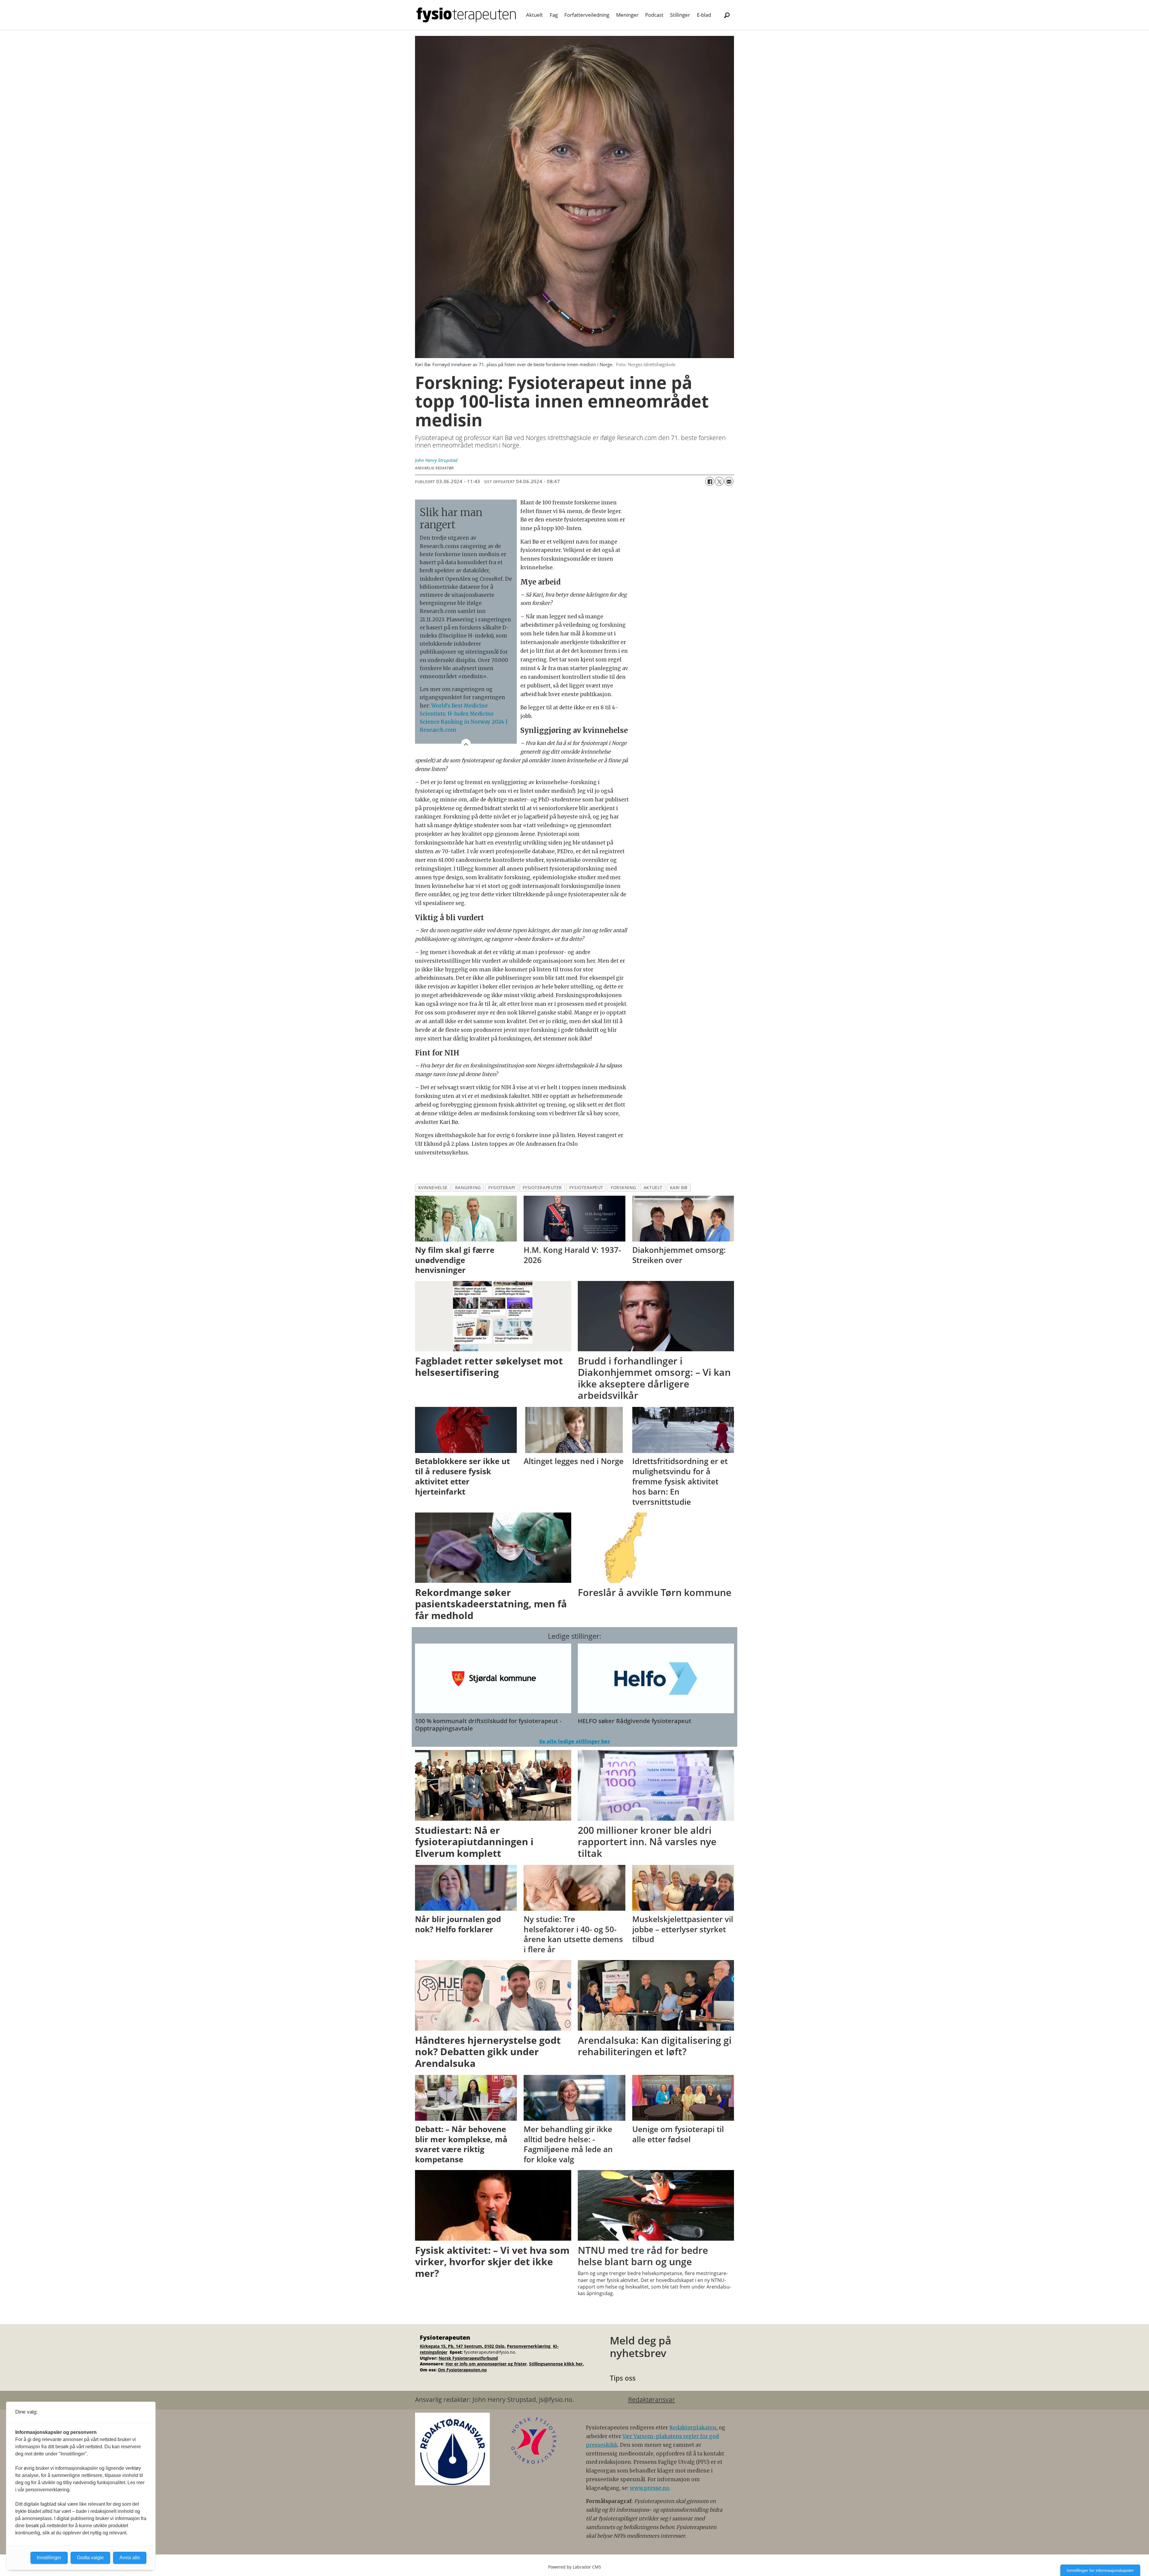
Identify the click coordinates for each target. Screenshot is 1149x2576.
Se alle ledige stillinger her (575, 1741)
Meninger (627, 15)
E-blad (704, 15)
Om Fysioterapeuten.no (462, 2370)
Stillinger (680, 15)
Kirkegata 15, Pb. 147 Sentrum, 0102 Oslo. (463, 2346)
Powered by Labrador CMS (575, 2567)
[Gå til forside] (466, 15)
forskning (623, 1187)
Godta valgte (90, 2558)
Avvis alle (130, 2558)
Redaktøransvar (652, 2400)
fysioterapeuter (542, 1187)
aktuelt (653, 1187)
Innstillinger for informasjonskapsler (1100, 2570)
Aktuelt (534, 15)
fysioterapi (502, 1187)
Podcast (654, 15)
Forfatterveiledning (587, 15)
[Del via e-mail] (729, 481)
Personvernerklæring (529, 2346)
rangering (468, 1187)
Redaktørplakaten (693, 2428)
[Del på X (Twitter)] (719, 481)
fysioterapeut (586, 1187)
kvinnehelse (433, 1187)
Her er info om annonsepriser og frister (486, 2364)
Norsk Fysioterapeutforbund (468, 2358)
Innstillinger (49, 2558)
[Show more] (466, 744)
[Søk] (727, 15)
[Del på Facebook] (710, 481)
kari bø (679, 1187)
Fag (554, 15)
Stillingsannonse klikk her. (556, 2364)
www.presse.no (650, 2488)
